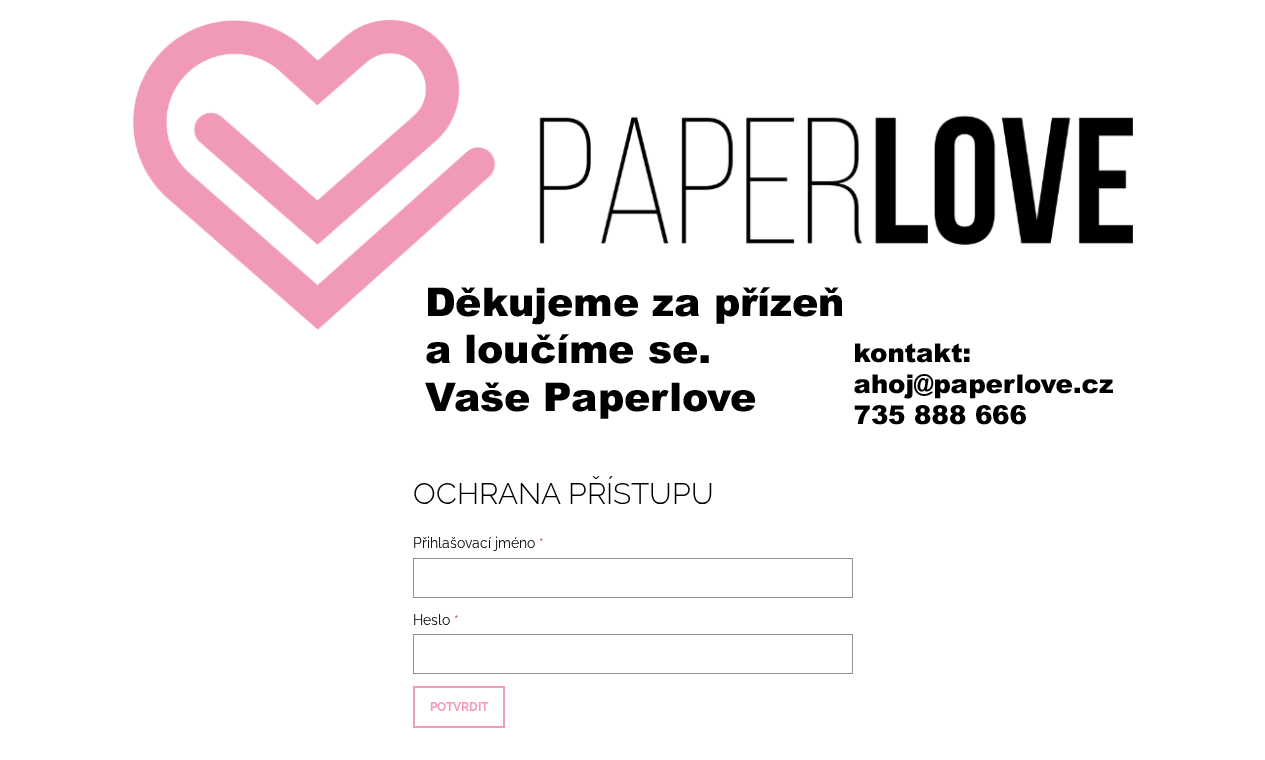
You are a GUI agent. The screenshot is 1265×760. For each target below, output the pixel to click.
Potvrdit (459, 707)
